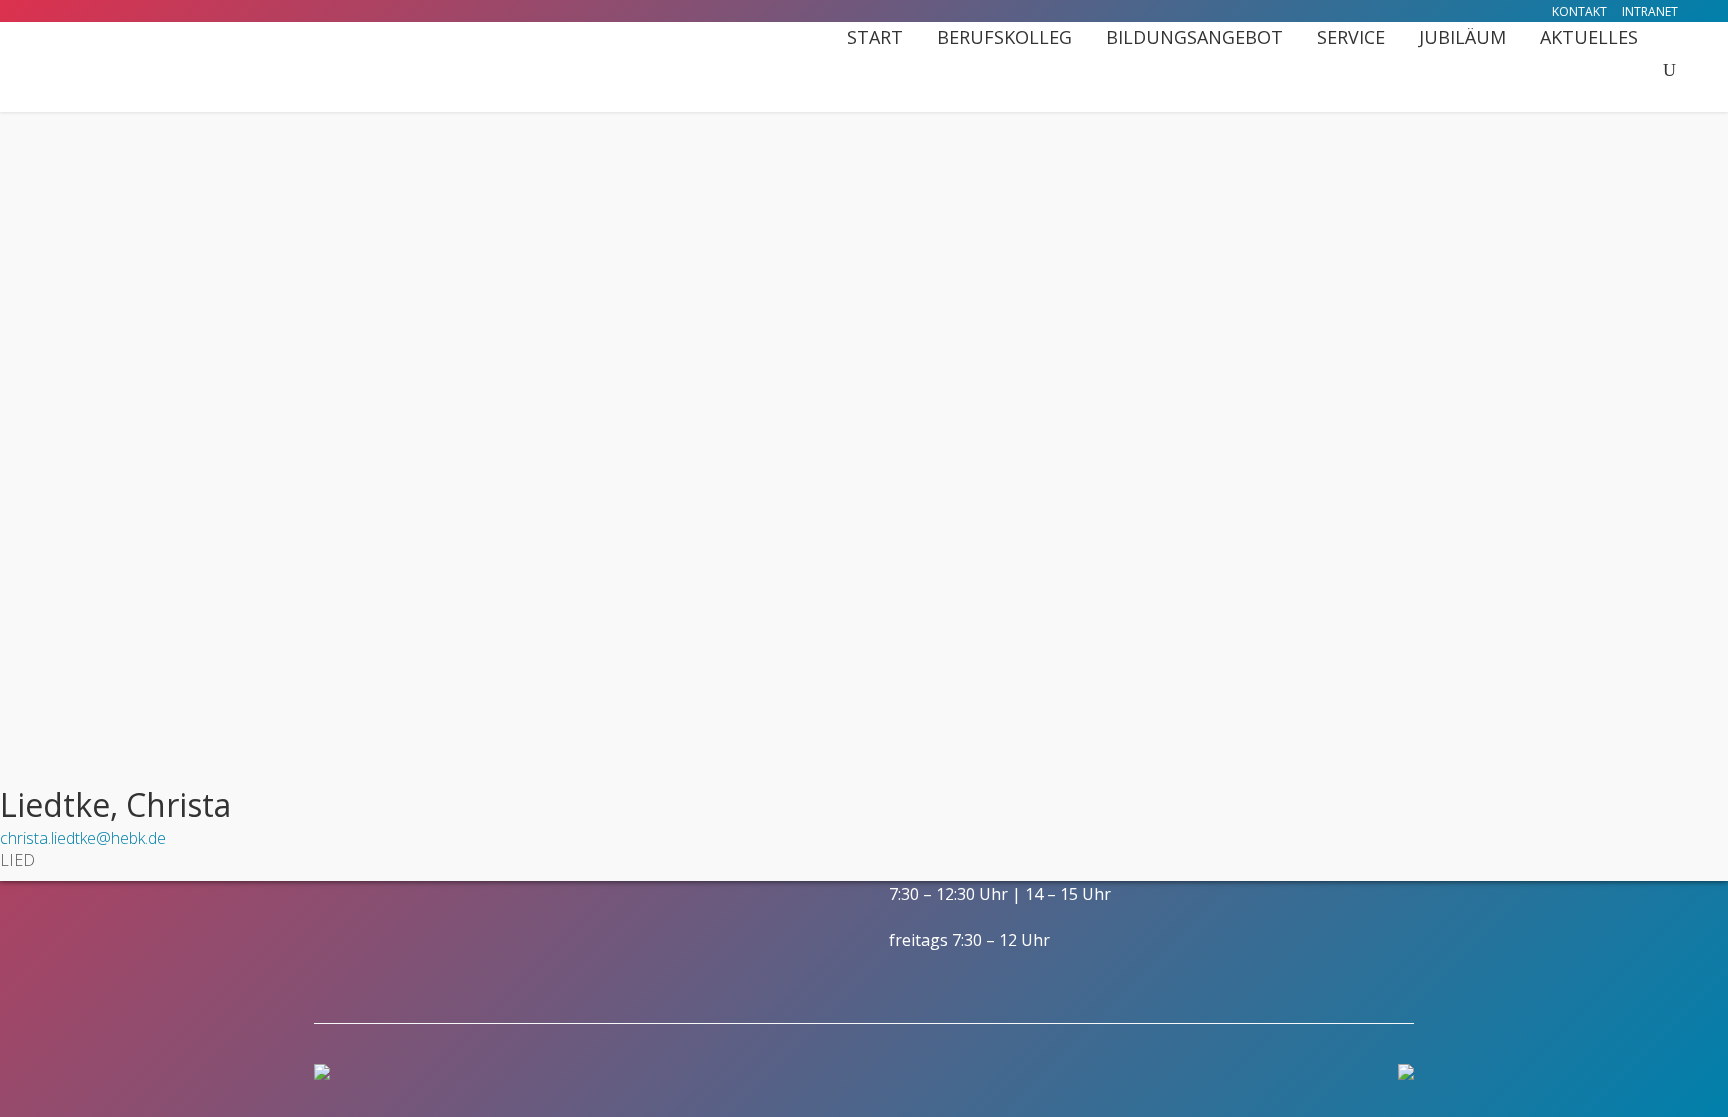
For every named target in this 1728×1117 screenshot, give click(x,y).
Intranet (1650, 11)
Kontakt (1579, 11)
